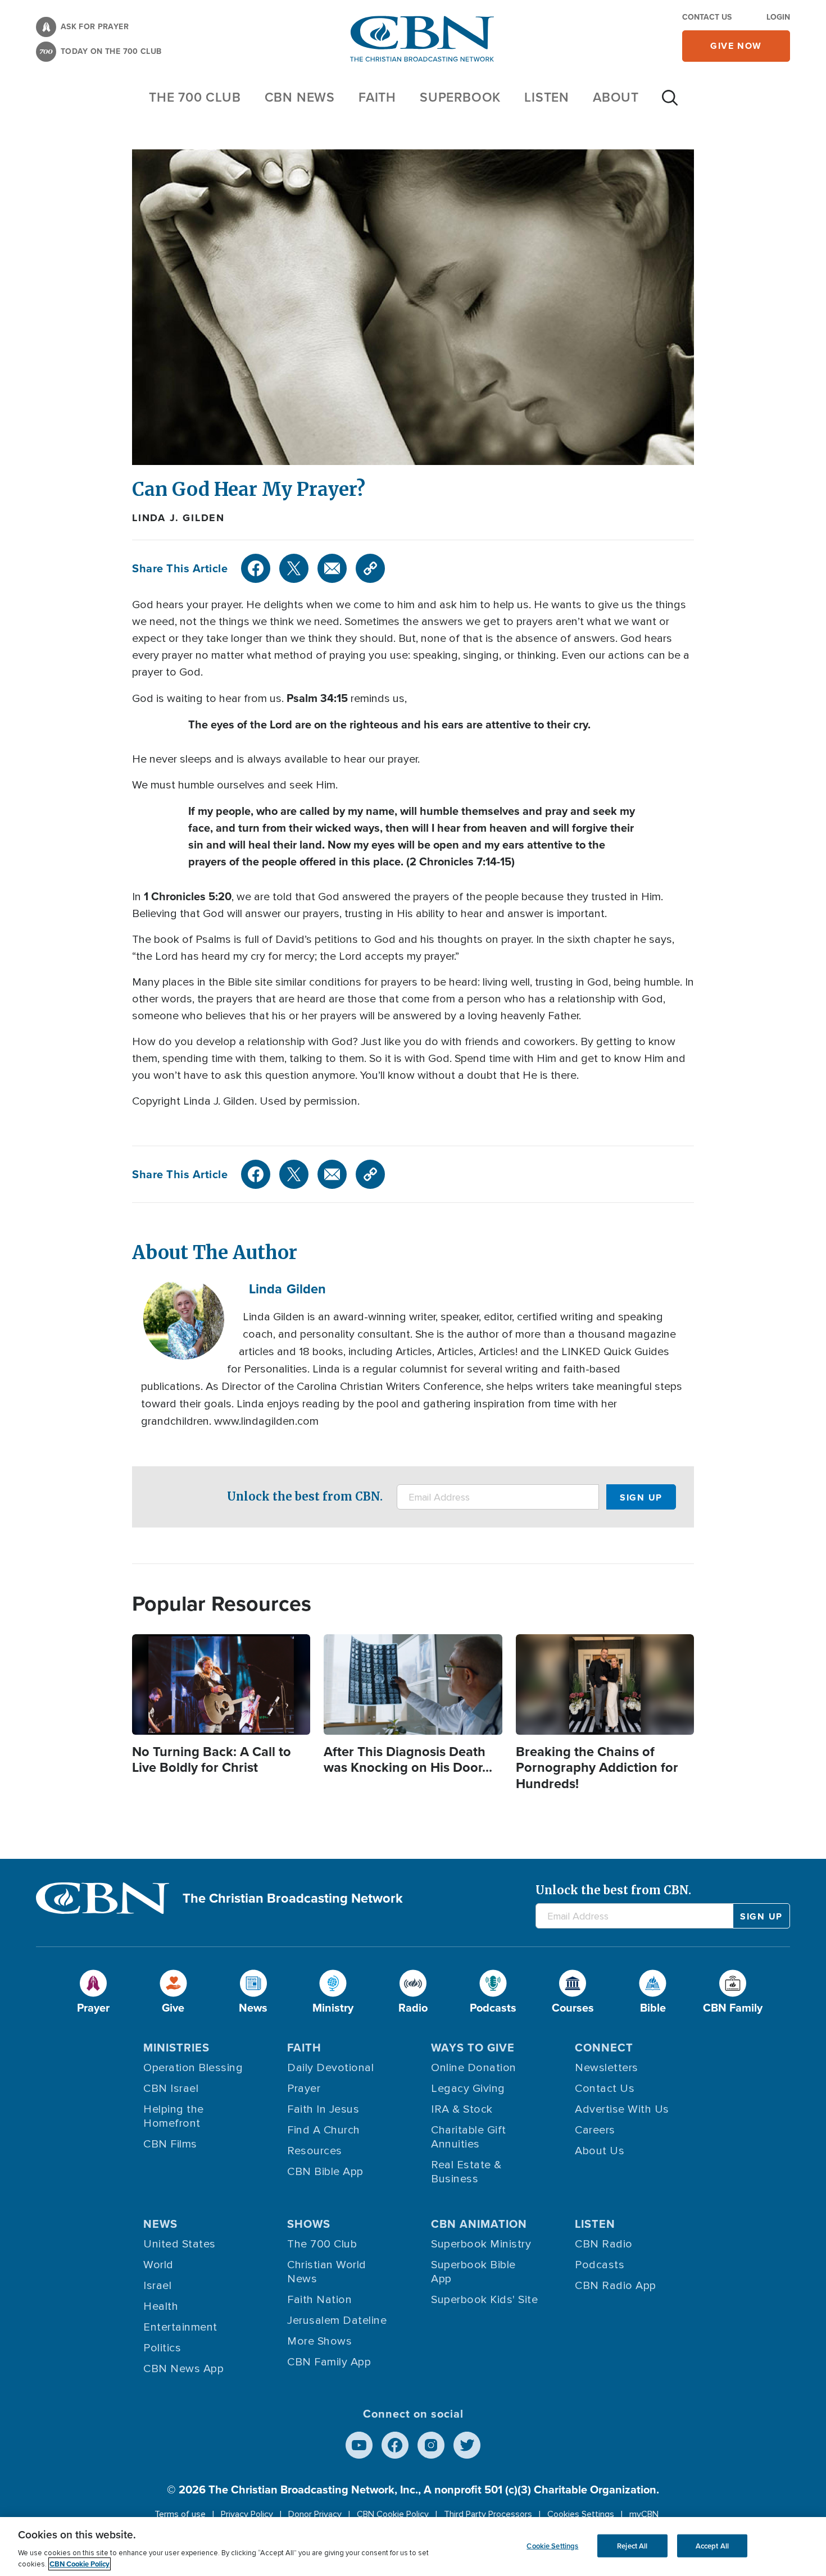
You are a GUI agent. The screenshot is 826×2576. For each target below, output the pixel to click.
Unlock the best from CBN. (305, 1496)
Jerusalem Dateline (337, 2320)
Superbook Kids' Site (484, 2300)
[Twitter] (294, 568)
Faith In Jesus (323, 2109)
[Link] (370, 568)
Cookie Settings (552, 2545)
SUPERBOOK (460, 97)
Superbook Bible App (473, 2272)
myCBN (644, 2514)
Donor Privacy (315, 2514)
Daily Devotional (330, 2068)
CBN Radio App (616, 2286)
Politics (162, 2348)
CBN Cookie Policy (393, 2514)
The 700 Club (195, 97)
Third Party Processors (488, 2514)
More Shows (319, 2341)
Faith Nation (319, 2300)
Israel (157, 2286)
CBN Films (170, 2144)
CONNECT (604, 2048)
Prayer (304, 2089)
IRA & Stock (462, 2109)
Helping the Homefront (174, 2116)
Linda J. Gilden (178, 518)
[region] (413, 2547)
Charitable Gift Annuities (469, 2137)
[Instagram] (431, 2445)
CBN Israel (171, 2089)
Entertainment (180, 2327)
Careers (595, 2130)
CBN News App (183, 2369)
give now (736, 46)
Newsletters (607, 2068)
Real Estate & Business (466, 2172)
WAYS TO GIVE (473, 2048)
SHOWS (309, 2224)
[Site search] (670, 103)
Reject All (632, 2545)
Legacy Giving (468, 2089)
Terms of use (180, 2514)
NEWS (160, 2224)
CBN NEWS (300, 97)
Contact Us (707, 17)
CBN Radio (604, 2244)
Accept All (712, 2545)
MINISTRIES (176, 2048)
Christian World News (327, 2272)
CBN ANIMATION (479, 2224)
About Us (600, 2151)
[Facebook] (256, 568)
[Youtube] (359, 2445)
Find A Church (324, 2130)
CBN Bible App (325, 2172)
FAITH (377, 97)
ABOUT (616, 97)
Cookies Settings (581, 2514)
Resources (315, 2151)
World (158, 2265)
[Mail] (332, 568)
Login (778, 17)
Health (161, 2306)
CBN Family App (329, 2362)
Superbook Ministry (481, 2244)
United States (180, 2244)
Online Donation (474, 2068)
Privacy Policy (247, 2514)
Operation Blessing (193, 2068)
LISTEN (547, 97)
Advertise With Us (622, 2109)
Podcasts (600, 2265)
